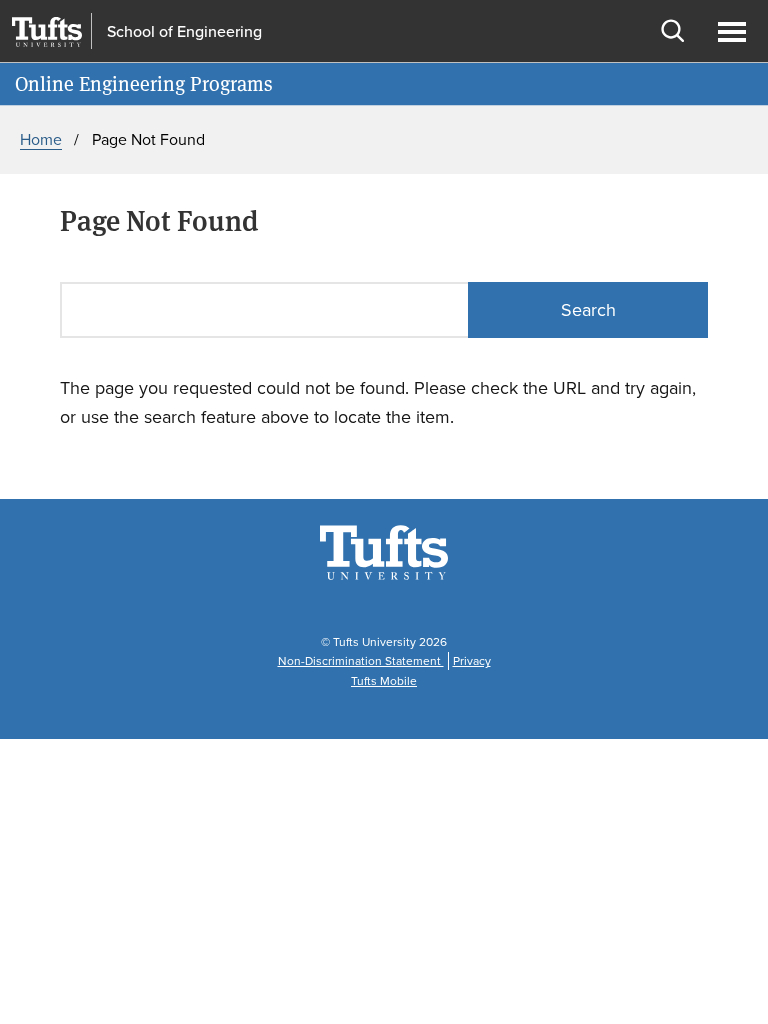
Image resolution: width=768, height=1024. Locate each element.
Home (41, 139)
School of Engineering (184, 32)
